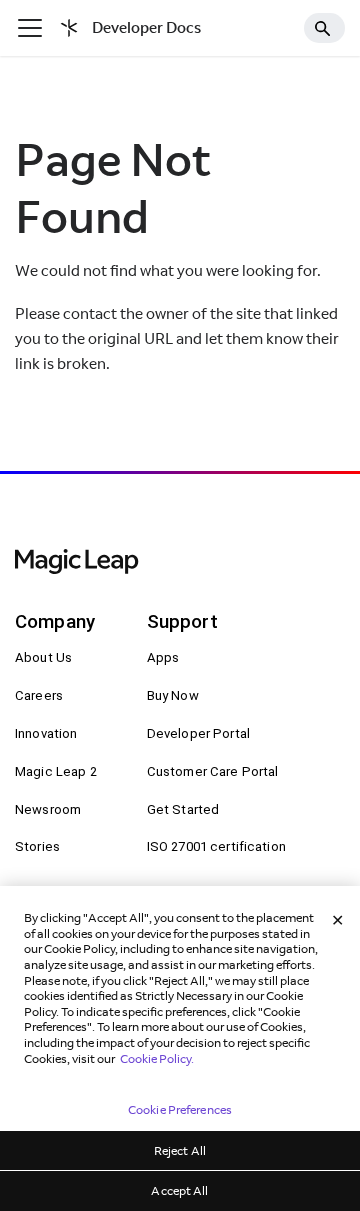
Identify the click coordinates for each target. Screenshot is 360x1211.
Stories (37, 846)
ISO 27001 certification (216, 846)
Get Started (183, 809)
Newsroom (48, 809)
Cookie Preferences (180, 1109)
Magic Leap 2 (56, 771)
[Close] (338, 921)
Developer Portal (198, 733)
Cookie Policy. (157, 1058)
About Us (43, 657)
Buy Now (173, 695)
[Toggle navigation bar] (30, 28)
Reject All (180, 1150)
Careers (39, 695)
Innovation (46, 733)
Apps (163, 657)
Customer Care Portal (213, 771)
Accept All (179, 1190)
